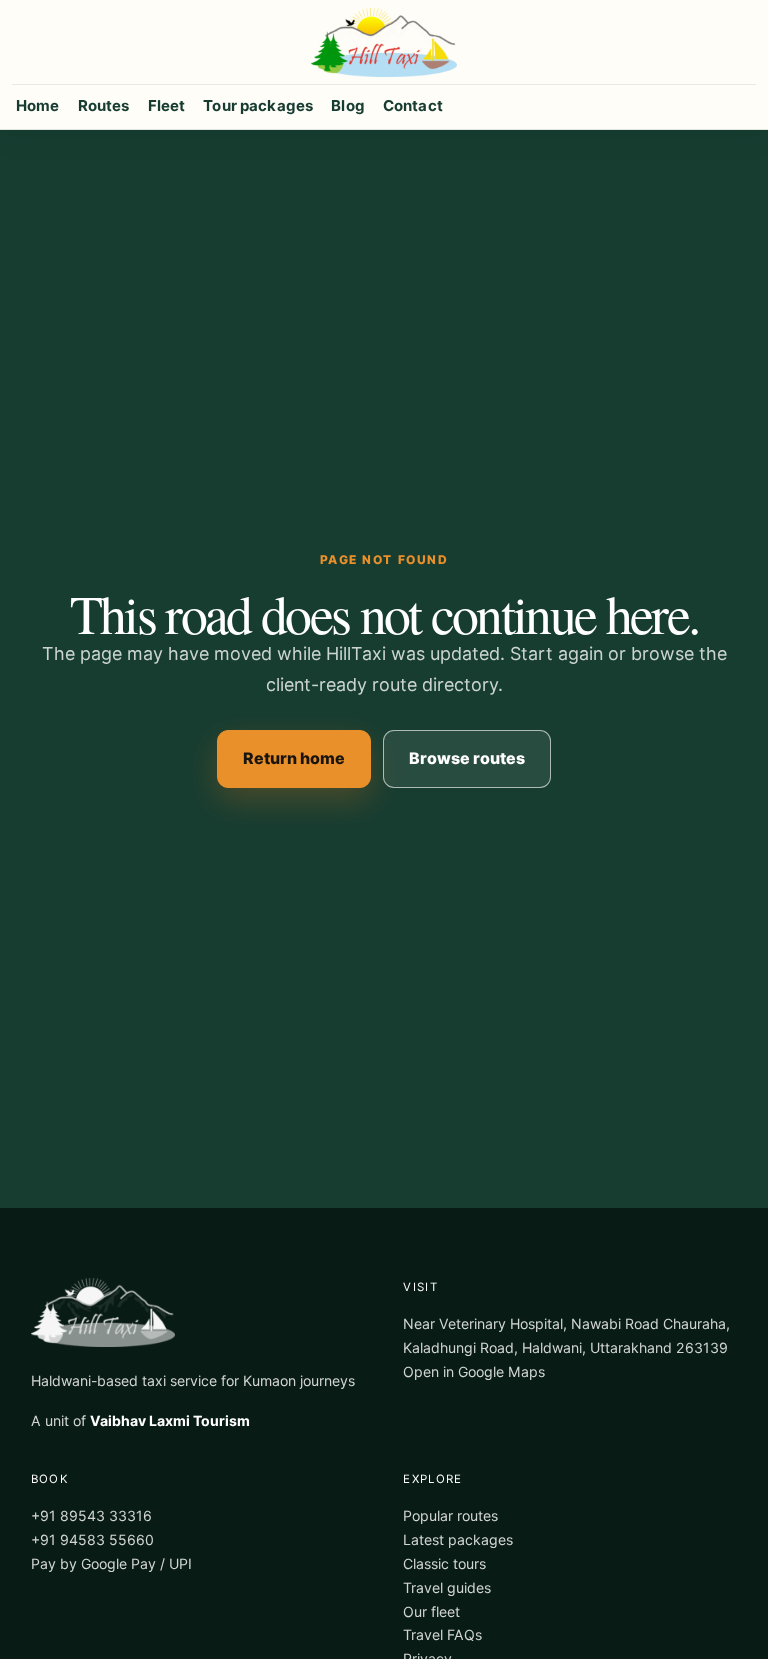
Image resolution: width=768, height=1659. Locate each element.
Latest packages (458, 1539)
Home (38, 106)
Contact (413, 106)
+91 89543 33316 (91, 1515)
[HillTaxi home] (384, 42)
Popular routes (450, 1515)
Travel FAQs (442, 1634)
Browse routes (467, 758)
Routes (104, 106)
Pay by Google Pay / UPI (111, 1563)
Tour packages (258, 106)
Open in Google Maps (474, 1371)
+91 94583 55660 (92, 1539)
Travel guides (447, 1587)
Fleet (167, 106)
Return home (294, 758)
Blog (348, 106)
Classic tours (444, 1563)
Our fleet (431, 1611)
